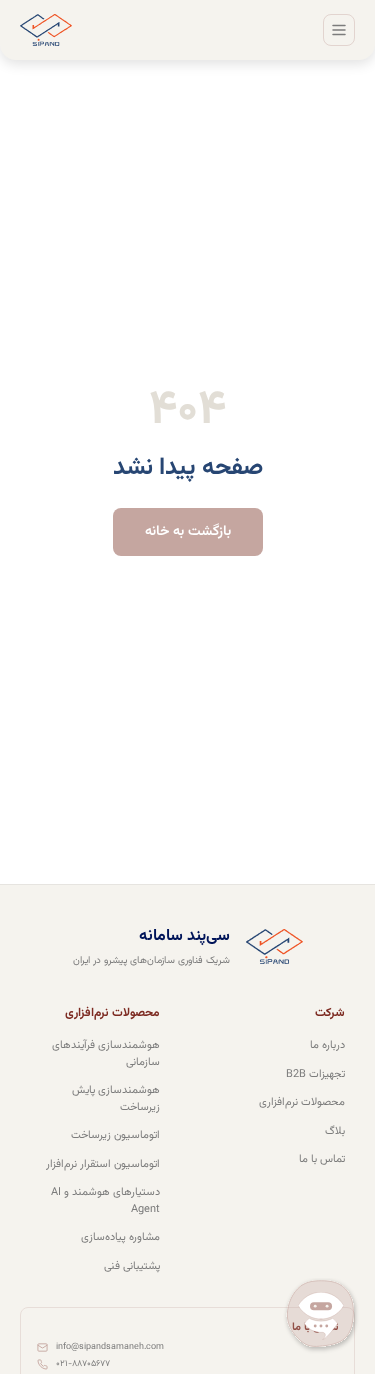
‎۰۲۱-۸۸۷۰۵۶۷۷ (83, 1364)
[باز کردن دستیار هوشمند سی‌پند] (321, 1316)
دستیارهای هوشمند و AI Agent (105, 1201)
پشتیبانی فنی (132, 1267)
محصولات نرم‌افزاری (302, 1103)
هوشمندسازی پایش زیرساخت (116, 1099)
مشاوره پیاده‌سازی (120, 1238)
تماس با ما (322, 1160)
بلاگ (335, 1132)
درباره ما (327, 1046)
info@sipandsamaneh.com (110, 1347)
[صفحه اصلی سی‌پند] (46, 30)
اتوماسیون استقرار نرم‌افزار (103, 1165)
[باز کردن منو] (339, 30)
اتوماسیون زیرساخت (115, 1136)
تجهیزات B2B (315, 1075)
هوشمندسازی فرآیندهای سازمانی (106, 1054)
